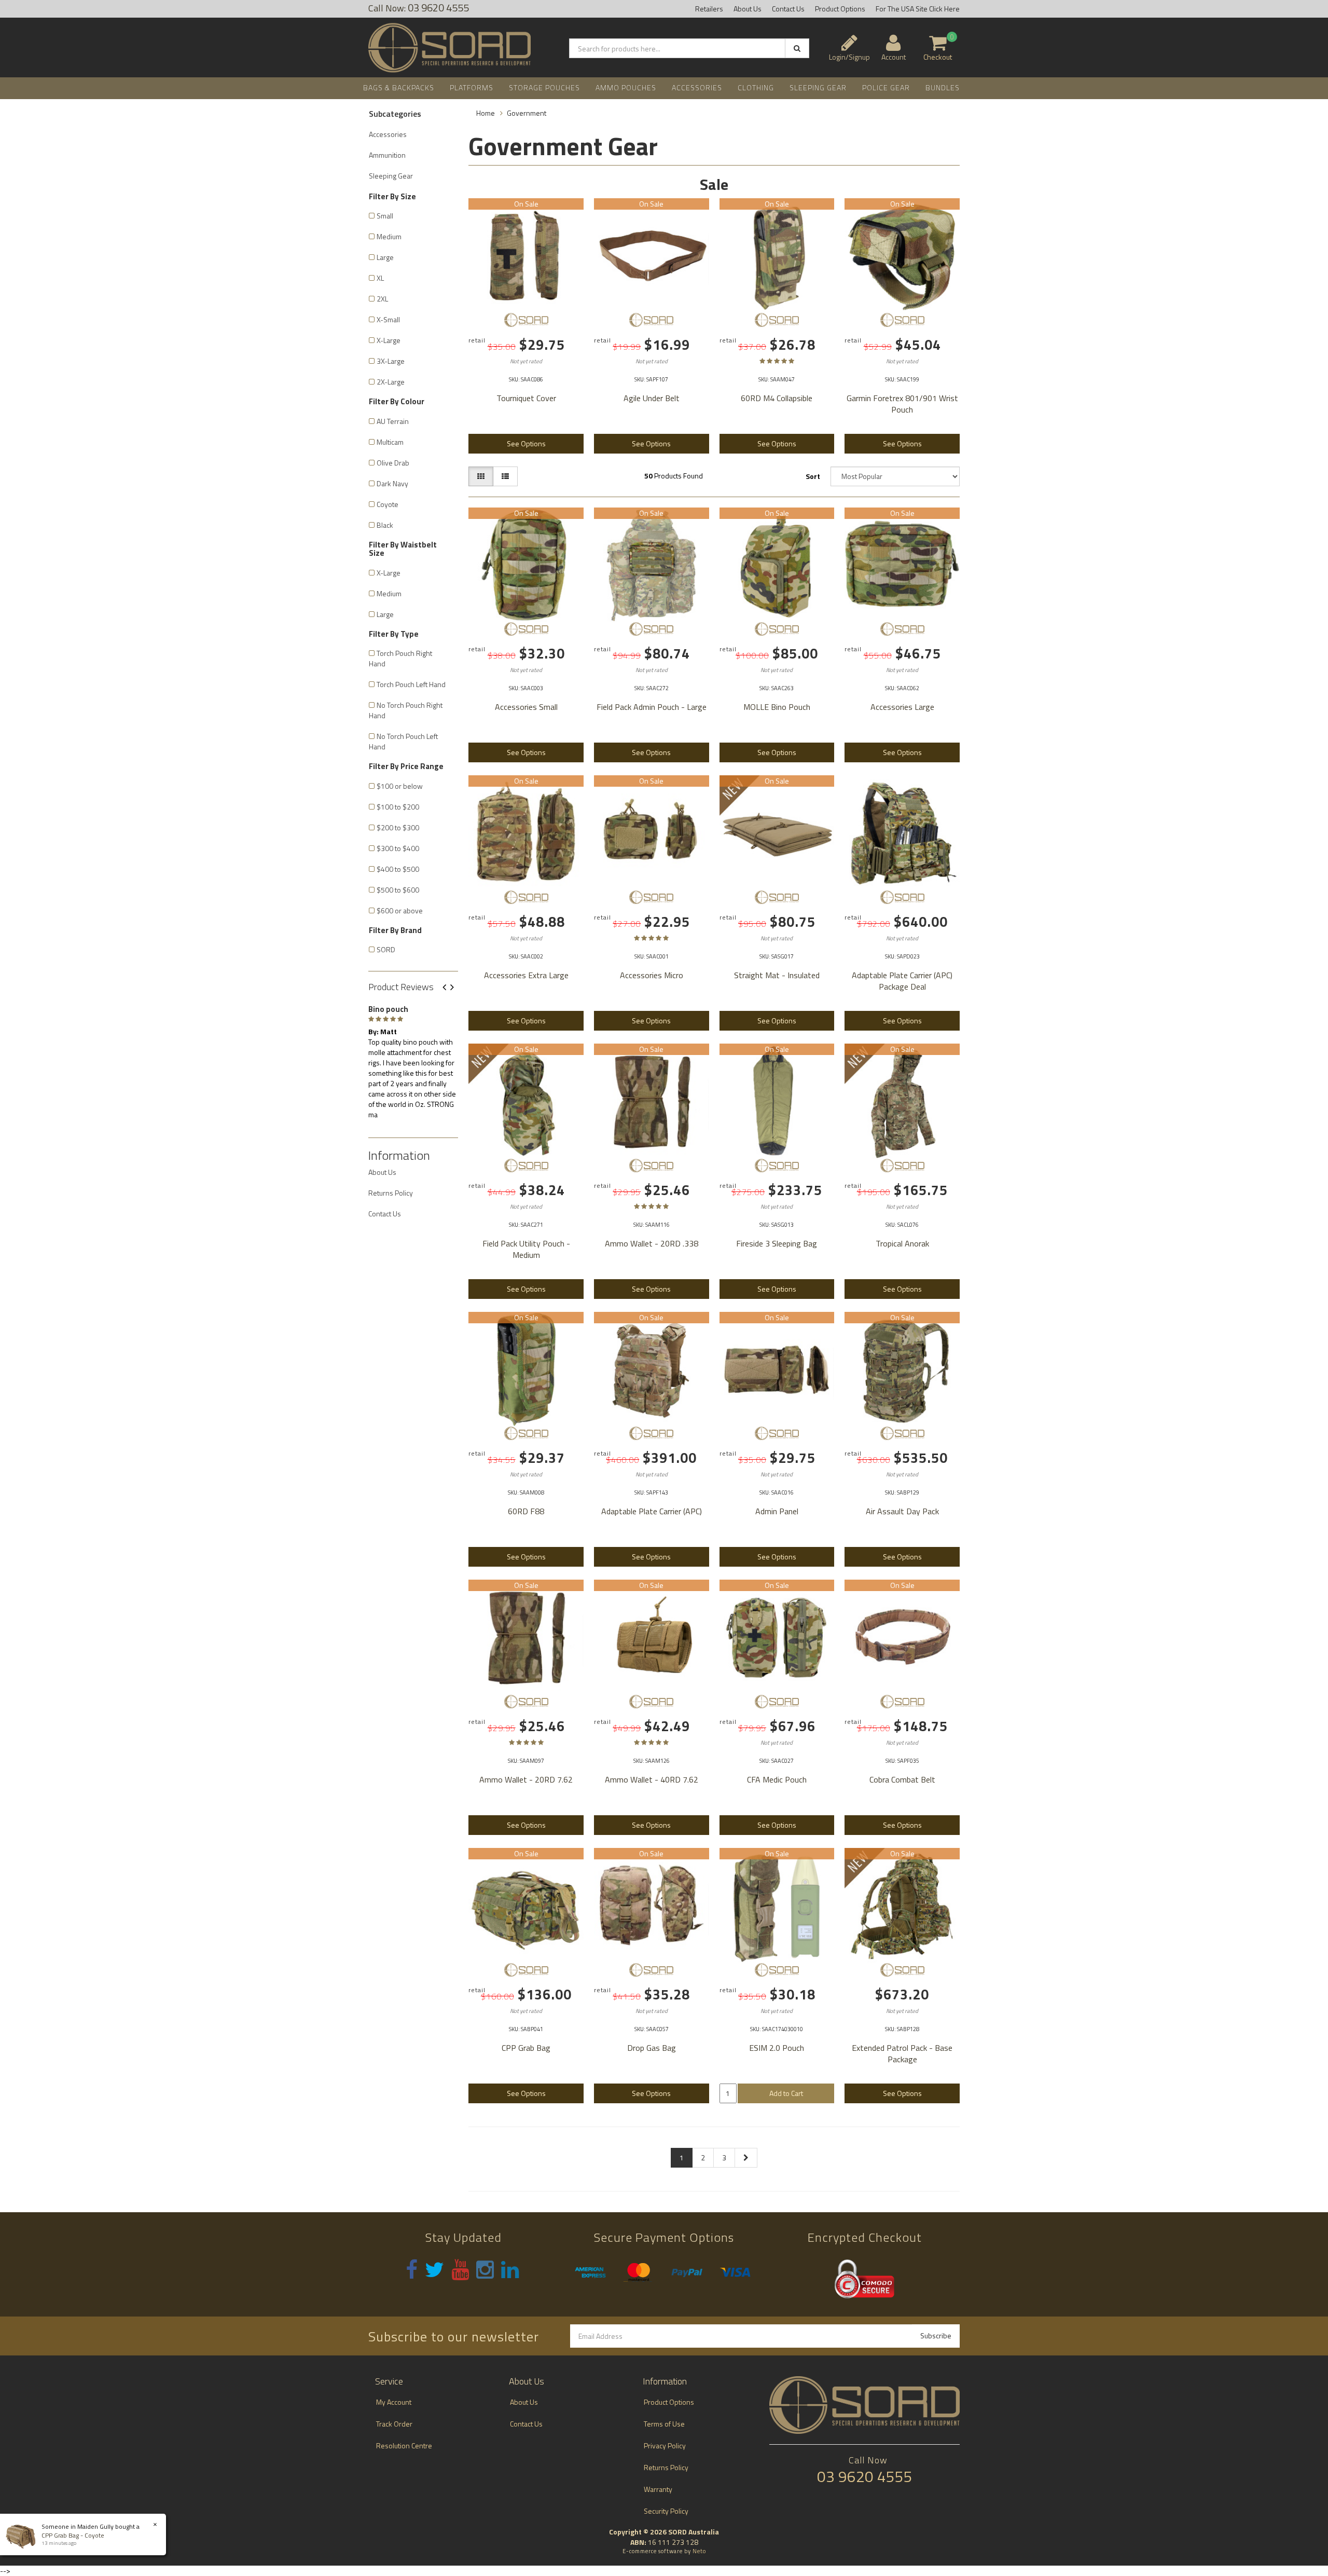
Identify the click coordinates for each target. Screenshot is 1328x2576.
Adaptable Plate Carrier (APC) (652, 1511)
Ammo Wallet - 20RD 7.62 (526, 1779)
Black (385, 525)
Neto (699, 2551)
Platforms (472, 87)
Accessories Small (526, 707)
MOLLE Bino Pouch (777, 707)
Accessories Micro (652, 975)
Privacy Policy (665, 2445)
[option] (413, 1060)
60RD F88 (526, 1511)
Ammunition (387, 155)
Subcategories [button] (395, 114)
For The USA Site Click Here (918, 9)
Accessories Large (902, 707)
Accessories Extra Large (526, 975)
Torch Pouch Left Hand (411, 684)
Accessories (697, 87)
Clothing (756, 87)
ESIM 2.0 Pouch (777, 2048)
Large (385, 257)
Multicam (390, 442)
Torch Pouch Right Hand (400, 658)
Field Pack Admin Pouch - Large (652, 707)
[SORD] (526, 320)
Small (385, 216)
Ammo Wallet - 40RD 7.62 (652, 1779)
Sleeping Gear (818, 87)
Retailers (709, 9)
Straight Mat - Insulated (777, 975)
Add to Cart (786, 2093)
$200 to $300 (398, 827)
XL (380, 278)
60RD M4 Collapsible (777, 398)
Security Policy (666, 2511)
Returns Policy (391, 1193)
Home (486, 113)
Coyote (388, 504)
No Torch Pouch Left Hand (403, 741)
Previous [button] (448, 988)
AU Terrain (393, 421)
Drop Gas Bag (652, 2048)
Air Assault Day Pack (902, 1511)
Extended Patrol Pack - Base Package (902, 2053)
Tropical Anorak (902, 1243)
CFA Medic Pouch (777, 1779)
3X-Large (391, 361)
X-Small (388, 319)
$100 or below (400, 786)
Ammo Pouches (626, 87)
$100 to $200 (398, 807)
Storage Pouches (544, 87)
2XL (382, 299)
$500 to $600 (398, 890)
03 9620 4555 (865, 2476)
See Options (526, 443)
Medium (389, 236)
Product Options (840, 9)
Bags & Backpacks (399, 87)
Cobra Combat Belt (902, 1779)
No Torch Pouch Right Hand (406, 710)
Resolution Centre (404, 2445)
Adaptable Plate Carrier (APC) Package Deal (902, 981)
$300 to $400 (398, 848)
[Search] (797, 48)
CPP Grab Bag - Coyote (73, 2535)
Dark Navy (392, 483)
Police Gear (886, 87)
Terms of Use (664, 2424)
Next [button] (456, 988)
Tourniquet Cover (526, 398)
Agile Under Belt (652, 398)
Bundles (943, 87)
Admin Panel (777, 1511)
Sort (813, 476)
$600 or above (400, 910)
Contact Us (788, 9)
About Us (748, 9)
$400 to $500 (398, 869)
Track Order (394, 2424)
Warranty (658, 2489)
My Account (394, 2402)
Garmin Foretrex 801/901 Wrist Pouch (902, 404)
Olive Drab (393, 463)
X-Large (389, 340)
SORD (386, 949)
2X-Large (391, 382)
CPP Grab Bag (526, 2048)
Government (527, 113)
